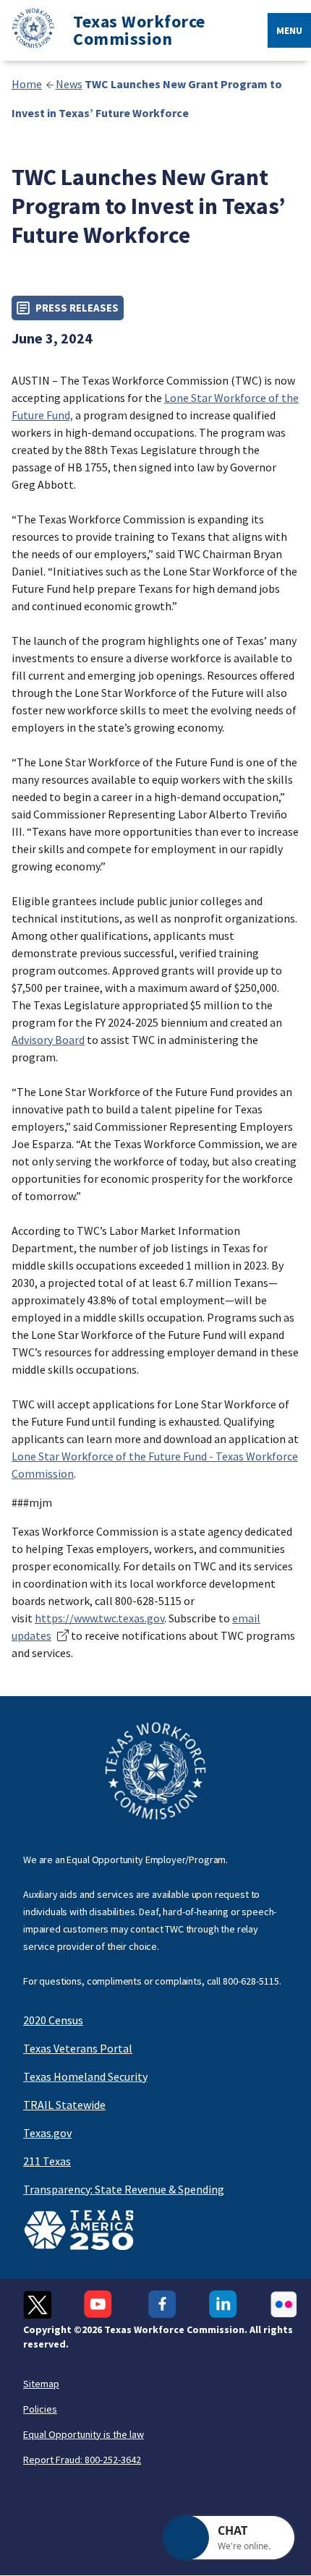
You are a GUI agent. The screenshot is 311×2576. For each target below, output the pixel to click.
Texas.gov (47, 2133)
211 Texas (47, 2161)
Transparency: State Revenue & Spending (124, 2189)
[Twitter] (37, 2305)
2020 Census (53, 2020)
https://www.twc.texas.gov (99, 1618)
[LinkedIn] (223, 2305)
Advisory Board (48, 1040)
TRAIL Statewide (64, 2105)
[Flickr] (284, 2305)
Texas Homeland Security (85, 2076)
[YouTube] (100, 2305)
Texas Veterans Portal (78, 2048)
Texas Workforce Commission (139, 30)
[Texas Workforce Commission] (27, 31)
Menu (289, 30)
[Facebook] (162, 2305)
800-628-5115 (251, 1981)
